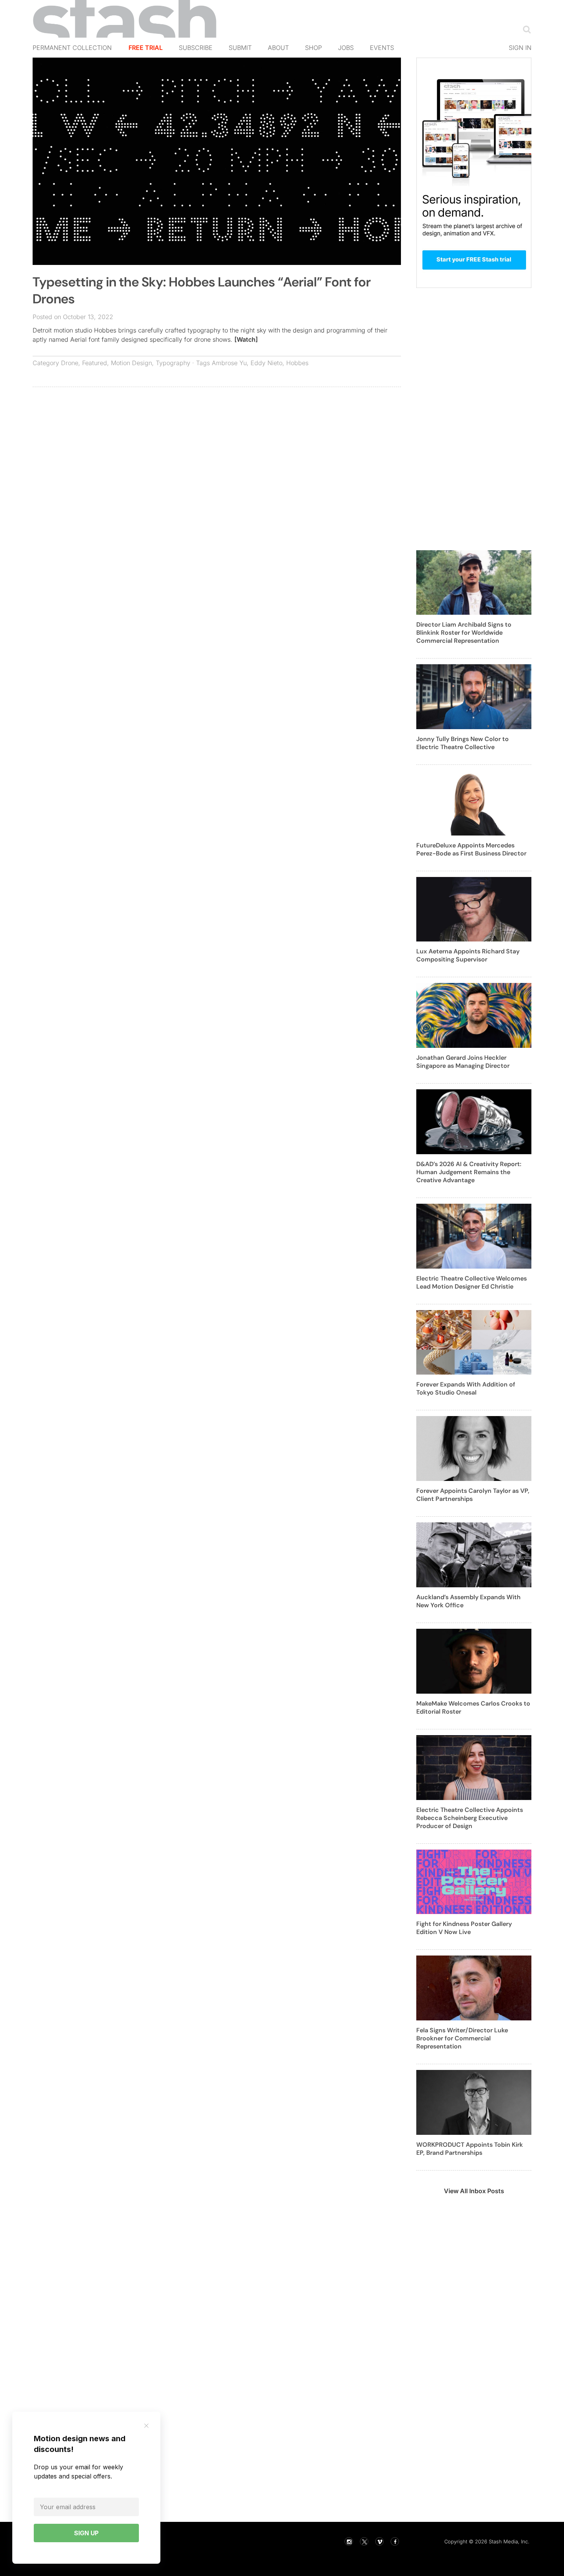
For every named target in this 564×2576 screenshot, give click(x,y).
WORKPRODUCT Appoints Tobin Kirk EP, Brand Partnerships (470, 2149)
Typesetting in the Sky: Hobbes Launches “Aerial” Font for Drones (202, 290)
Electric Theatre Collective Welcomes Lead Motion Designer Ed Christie (472, 1282)
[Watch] (246, 339)
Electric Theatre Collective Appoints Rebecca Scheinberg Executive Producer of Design (470, 1818)
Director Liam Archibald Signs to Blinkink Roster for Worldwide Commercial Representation (464, 633)
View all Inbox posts (474, 2191)
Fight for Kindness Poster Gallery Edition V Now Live (464, 1928)
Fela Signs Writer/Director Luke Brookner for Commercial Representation (462, 2038)
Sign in (520, 48)
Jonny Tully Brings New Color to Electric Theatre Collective (463, 743)
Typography (173, 363)
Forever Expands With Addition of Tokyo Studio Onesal (466, 1388)
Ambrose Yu (229, 363)
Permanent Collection (72, 48)
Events (382, 48)
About (278, 48)
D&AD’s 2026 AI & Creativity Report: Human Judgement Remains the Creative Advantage (469, 1172)
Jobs (346, 48)
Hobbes (297, 363)
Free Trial (146, 48)
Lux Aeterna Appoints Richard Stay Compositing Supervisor (468, 955)
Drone (70, 363)
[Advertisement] (217, 448)
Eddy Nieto (266, 363)
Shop (313, 48)
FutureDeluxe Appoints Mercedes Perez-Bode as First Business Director (471, 849)
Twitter (364, 2541)
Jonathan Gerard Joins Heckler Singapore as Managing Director (463, 1062)
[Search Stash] (525, 29)
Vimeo (379, 2541)
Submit (240, 48)
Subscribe (196, 48)
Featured (95, 363)
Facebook (395, 2541)
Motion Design (131, 363)
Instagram (349, 2541)
